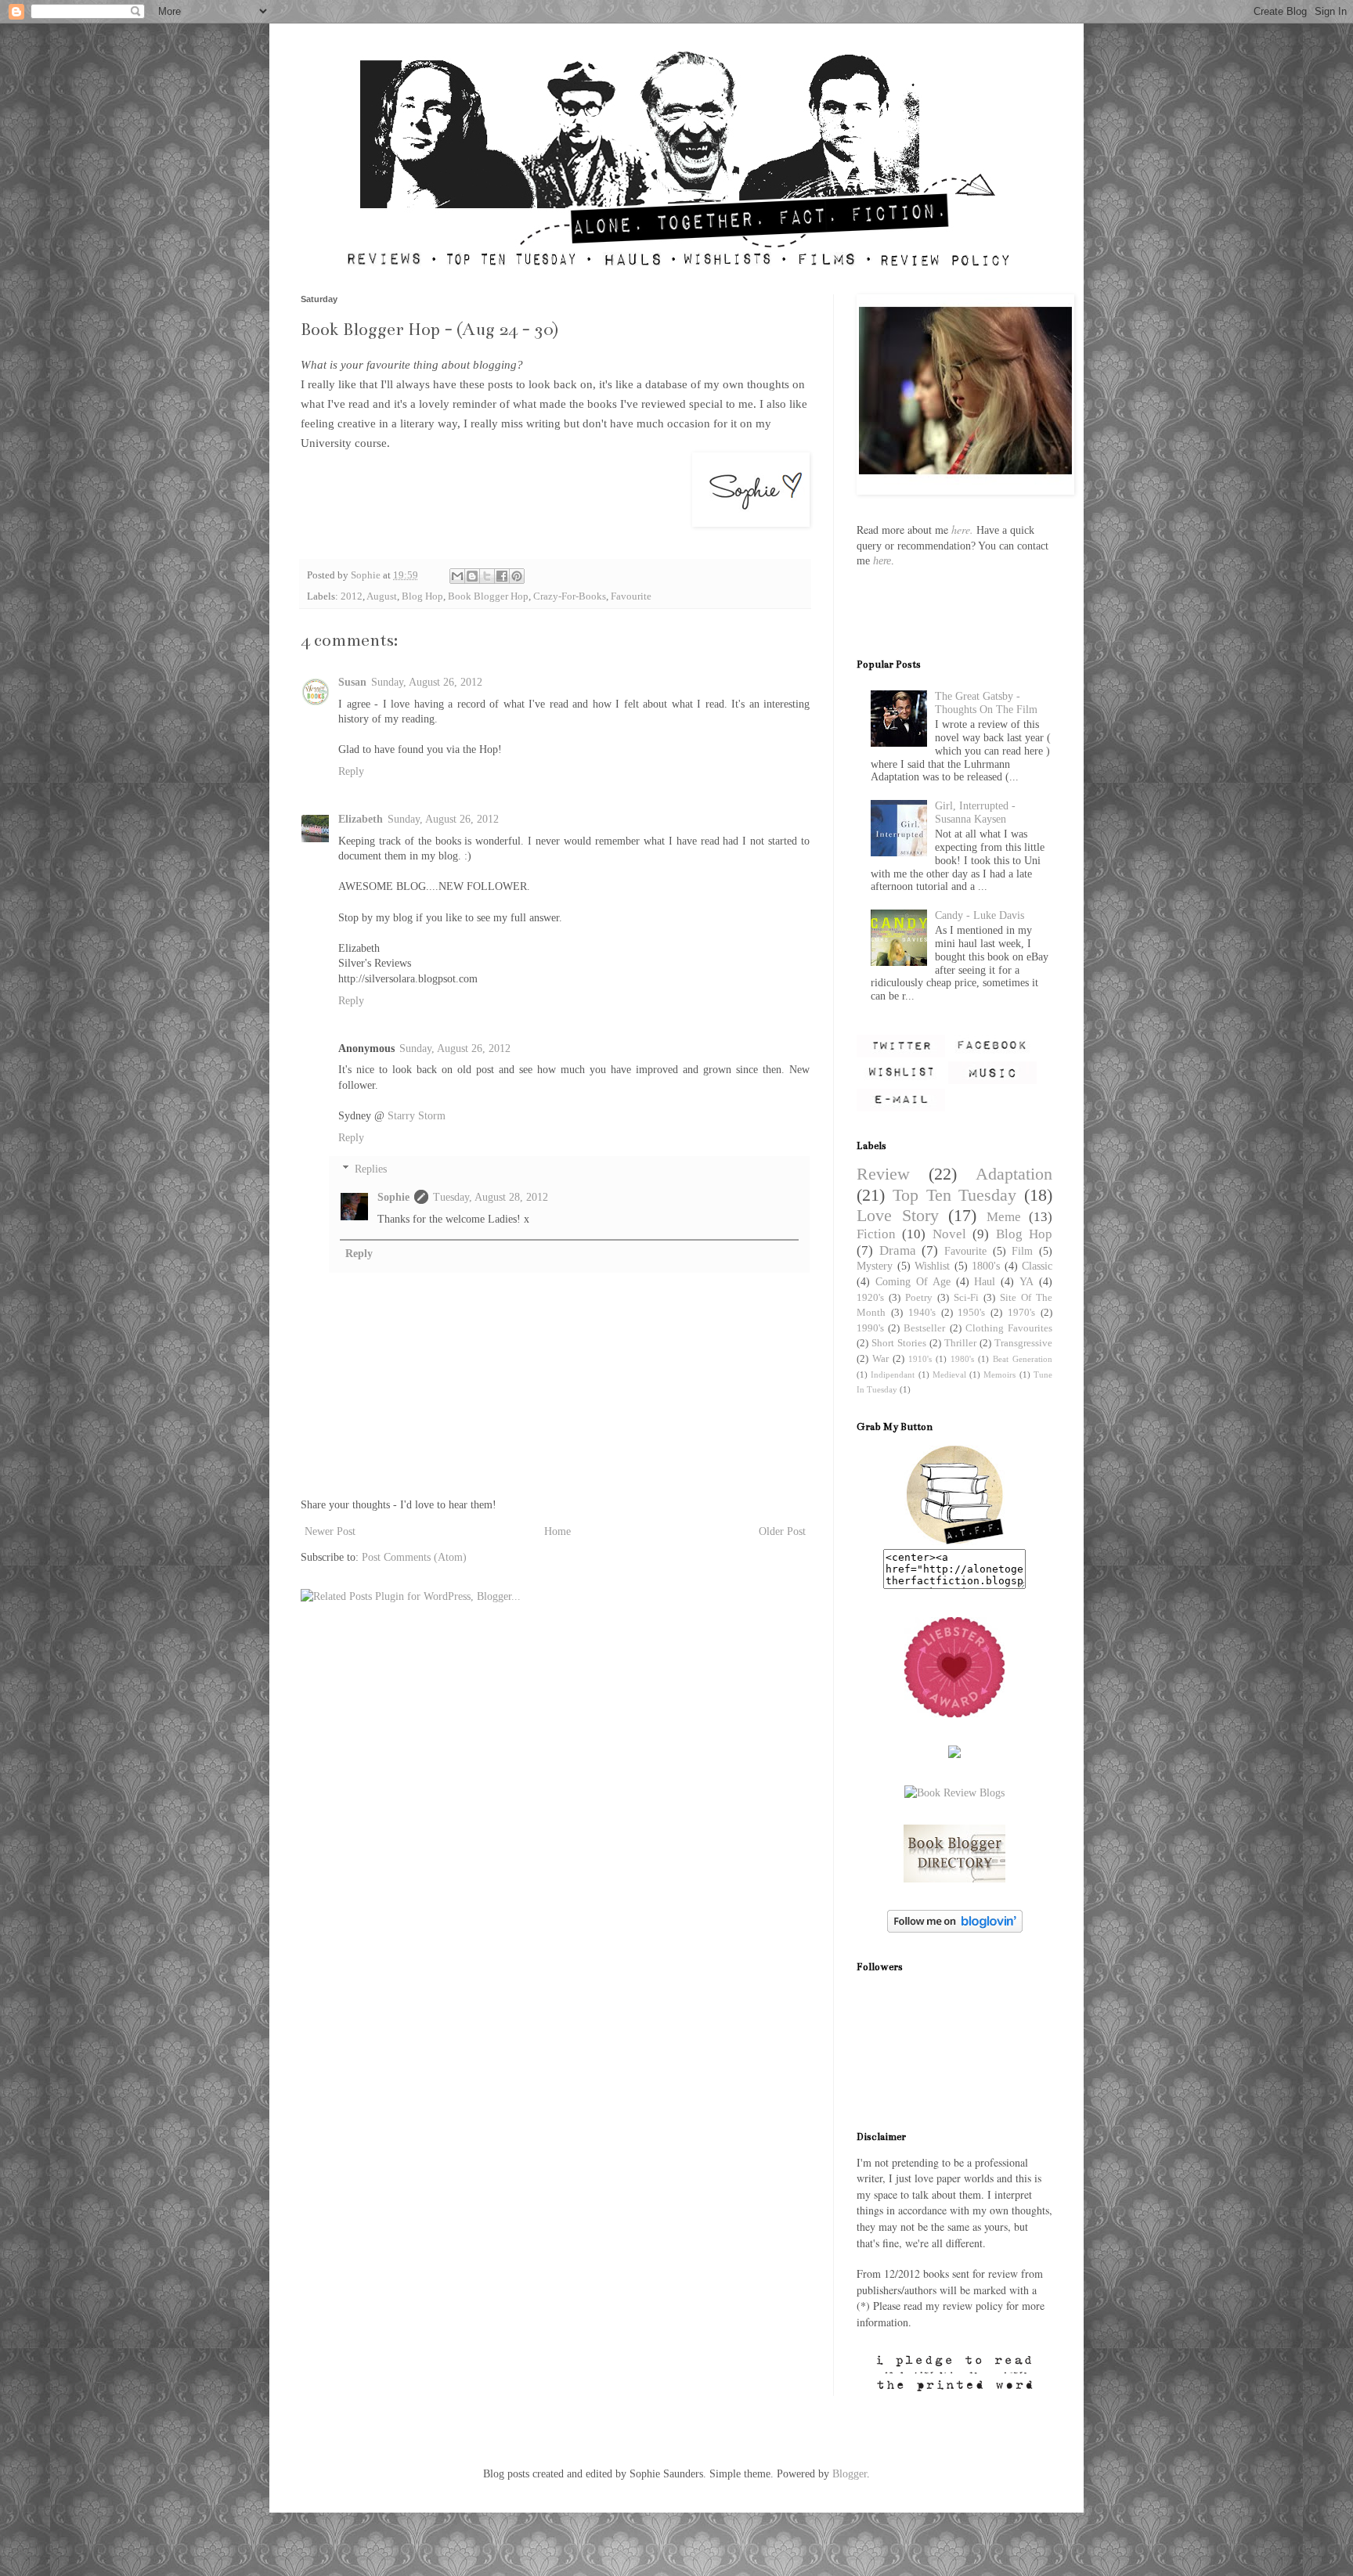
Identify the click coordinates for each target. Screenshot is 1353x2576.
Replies (371, 1170)
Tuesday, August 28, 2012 (491, 1197)
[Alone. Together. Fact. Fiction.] (954, 1542)
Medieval (949, 1374)
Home (557, 1531)
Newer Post (330, 1531)
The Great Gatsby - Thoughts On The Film (986, 703)
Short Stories (899, 1343)
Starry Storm (417, 1116)
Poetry (919, 1298)
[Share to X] (487, 576)
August (382, 596)
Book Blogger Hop (488, 596)
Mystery (875, 1266)
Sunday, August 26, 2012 (427, 682)
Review (883, 1174)
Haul (985, 1282)
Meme (1004, 1217)
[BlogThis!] (472, 576)
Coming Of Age (913, 1282)
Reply (351, 771)
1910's (920, 1359)
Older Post (782, 1531)
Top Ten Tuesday (955, 1195)
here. (962, 530)
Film (1022, 1251)
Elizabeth (361, 819)
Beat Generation (1023, 1359)
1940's (922, 1313)
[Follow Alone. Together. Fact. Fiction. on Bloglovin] (955, 1929)
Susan (352, 682)
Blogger (850, 2474)
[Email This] (457, 576)
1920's (870, 1298)
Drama (898, 1250)
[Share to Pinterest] (517, 576)
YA (1026, 1282)
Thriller (960, 1343)
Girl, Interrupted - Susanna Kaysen (975, 812)
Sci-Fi (966, 1298)
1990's (870, 1328)
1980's (962, 1359)
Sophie (393, 1197)
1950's (971, 1313)
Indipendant (893, 1374)
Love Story (898, 1215)
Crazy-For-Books (570, 596)
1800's (986, 1266)
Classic (1037, 1266)
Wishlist (932, 1266)
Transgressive (1023, 1343)
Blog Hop (422, 596)
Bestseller (924, 1328)
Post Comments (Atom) (414, 1557)
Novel (949, 1234)
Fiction (876, 1234)
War (880, 1359)
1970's (1021, 1313)
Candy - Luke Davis (980, 915)
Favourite (631, 596)
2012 (352, 596)
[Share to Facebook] (502, 576)
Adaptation (1014, 1174)
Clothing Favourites (1009, 1328)
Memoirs (999, 1374)
